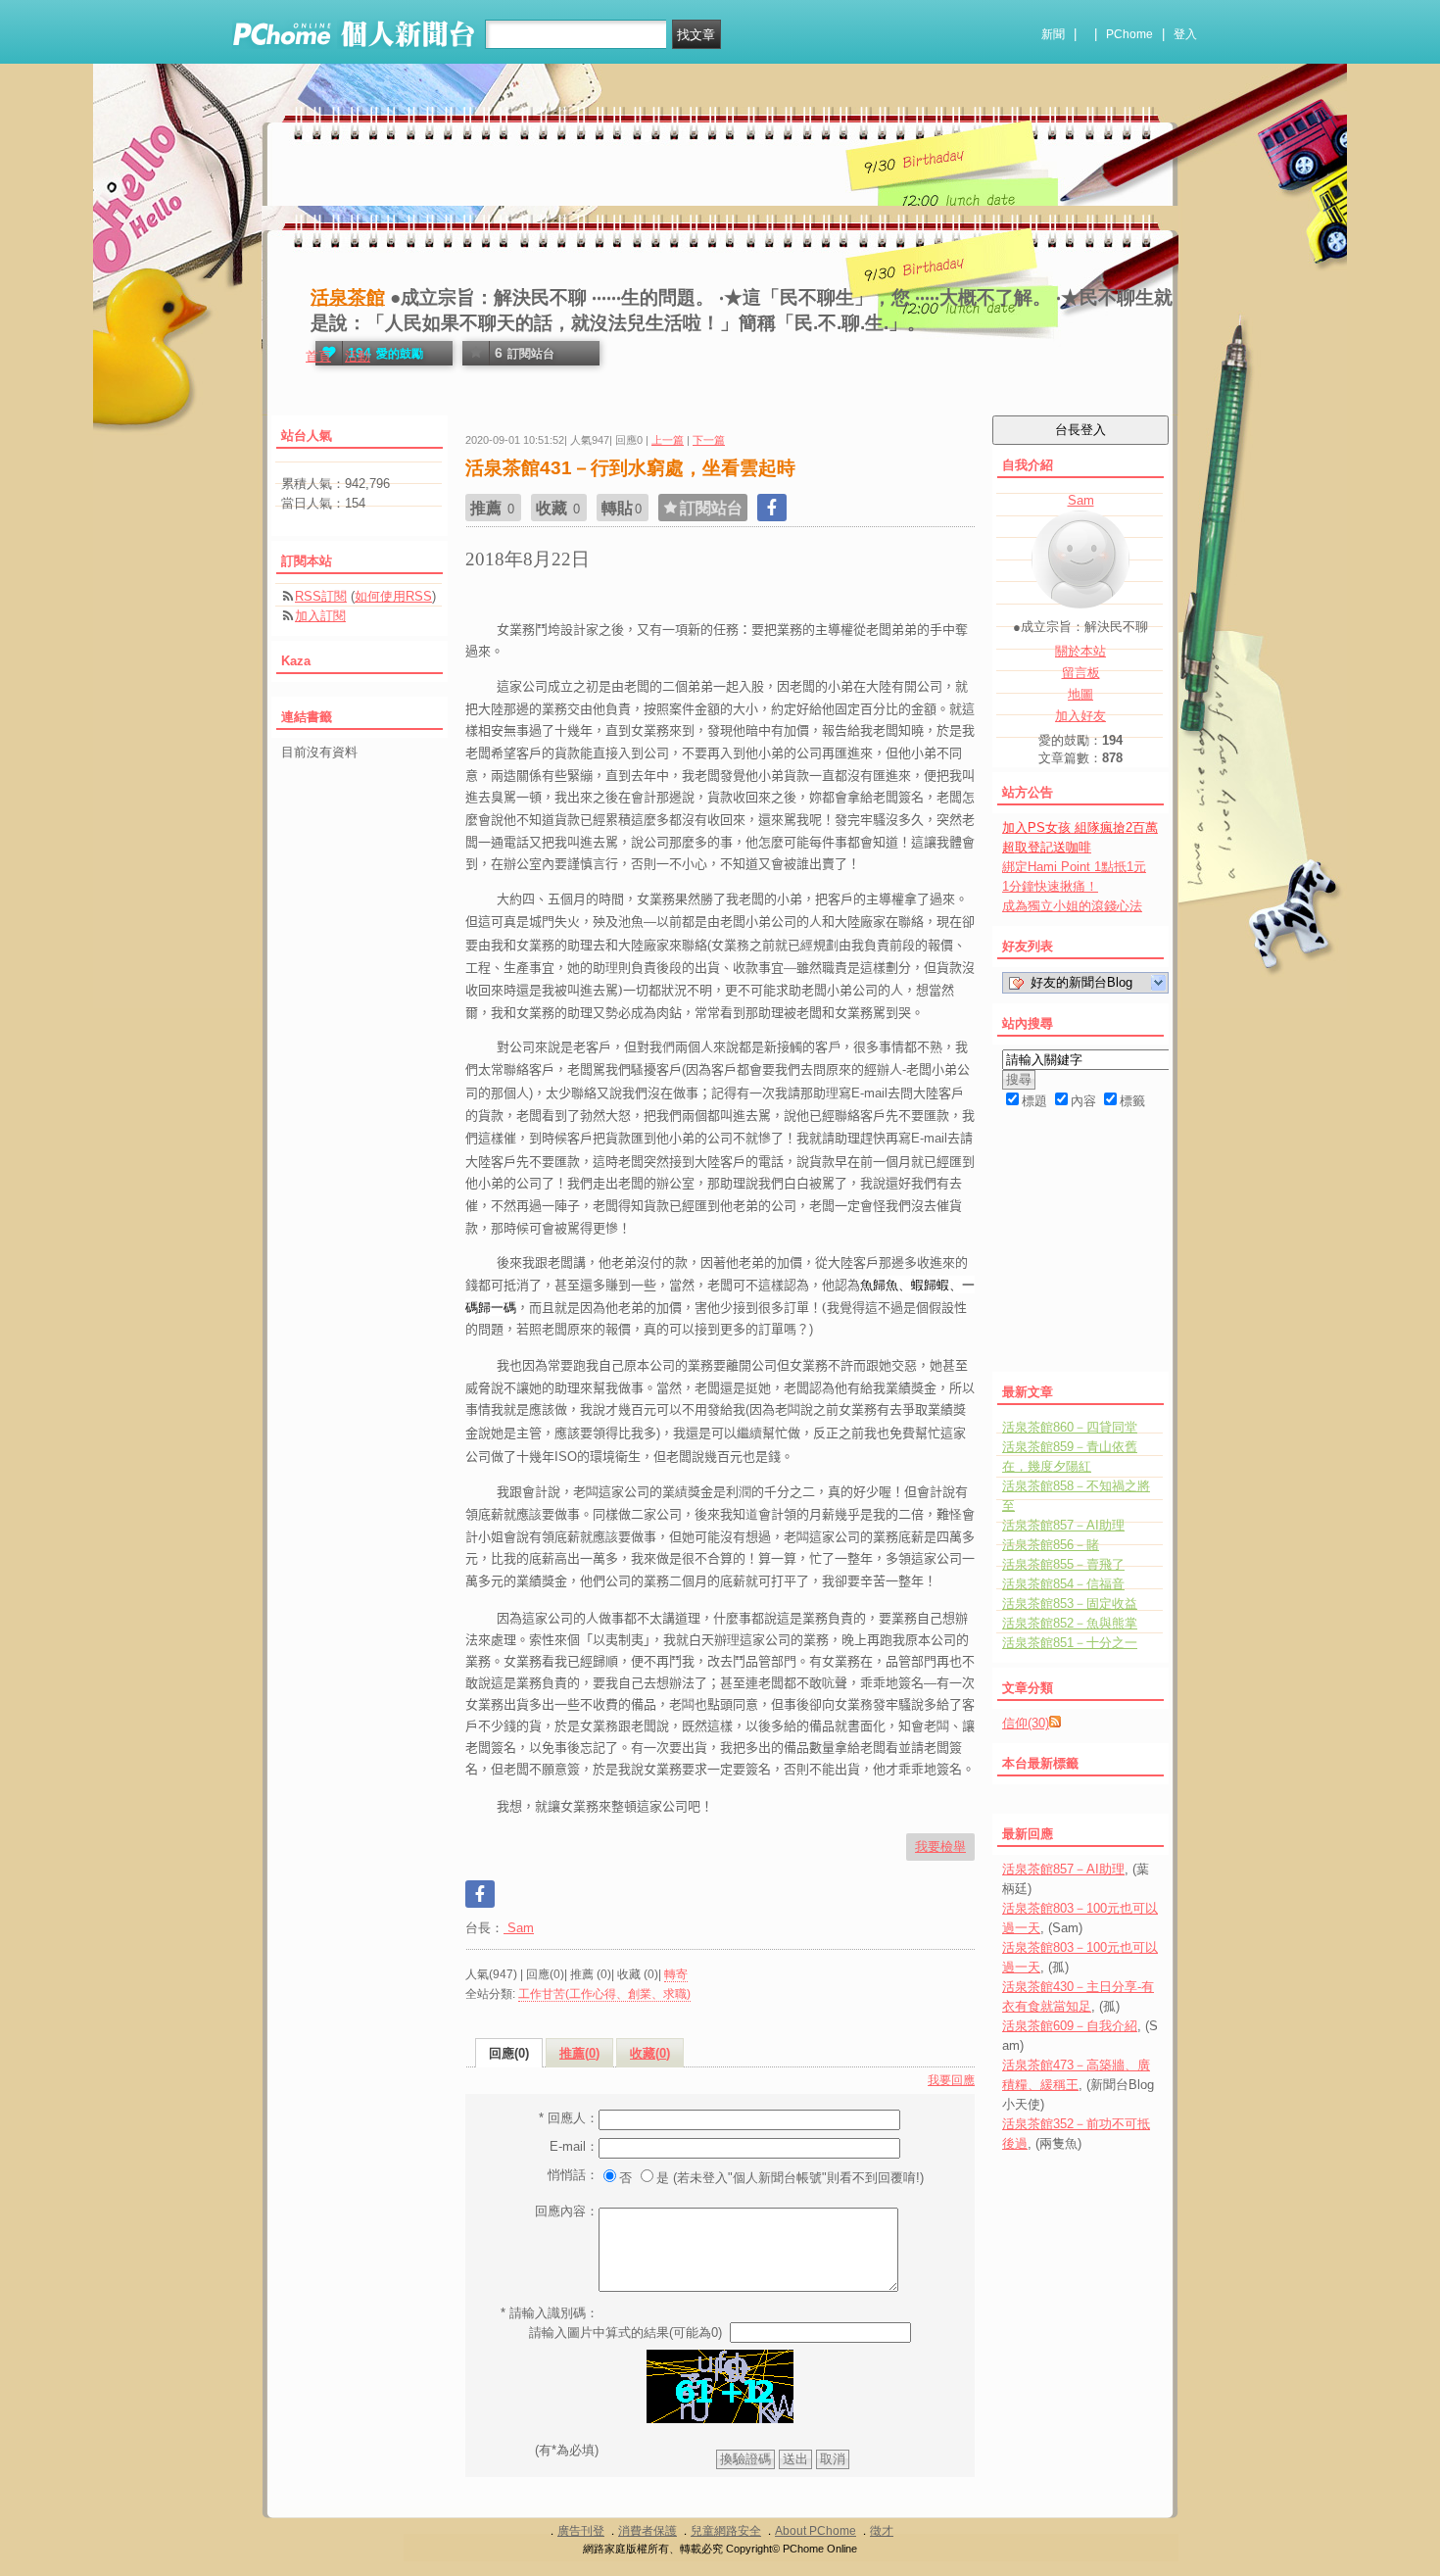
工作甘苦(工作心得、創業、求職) (604, 1994)
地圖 (1080, 694)
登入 (1185, 34)
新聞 (1053, 34)
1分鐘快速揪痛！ (1050, 886)
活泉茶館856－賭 (1051, 1545)
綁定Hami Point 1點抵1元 (1074, 867)
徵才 (882, 2531)
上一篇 (668, 440)
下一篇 (709, 440)
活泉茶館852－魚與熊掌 (1070, 1623)
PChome (1129, 34)
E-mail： (574, 2146)
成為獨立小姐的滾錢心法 (1072, 906)
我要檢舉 (940, 1847)
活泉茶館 (348, 297)
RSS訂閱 (321, 596)
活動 (358, 356)
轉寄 (676, 1974)
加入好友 (1080, 716)
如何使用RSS (393, 596)
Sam (519, 1928)
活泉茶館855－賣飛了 (1063, 1564)
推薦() (579, 2053)
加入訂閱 (320, 616)
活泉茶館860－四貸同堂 (1070, 1427)
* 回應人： (569, 2118)
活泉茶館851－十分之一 (1070, 1643)
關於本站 (1080, 651)
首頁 (318, 356)
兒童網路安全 (726, 2531)
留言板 (1081, 673)
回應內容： (567, 2211)
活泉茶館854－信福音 (1063, 1584)
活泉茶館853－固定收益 (1070, 1604)
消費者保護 (648, 2531)
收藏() (650, 2053)
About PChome (816, 2531)
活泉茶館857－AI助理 (1063, 1525)
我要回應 (951, 2080)
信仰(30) (1026, 1723)
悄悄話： (573, 2175)
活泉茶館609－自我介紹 (1070, 2026)
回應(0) (509, 2053)
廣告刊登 (581, 2531)
